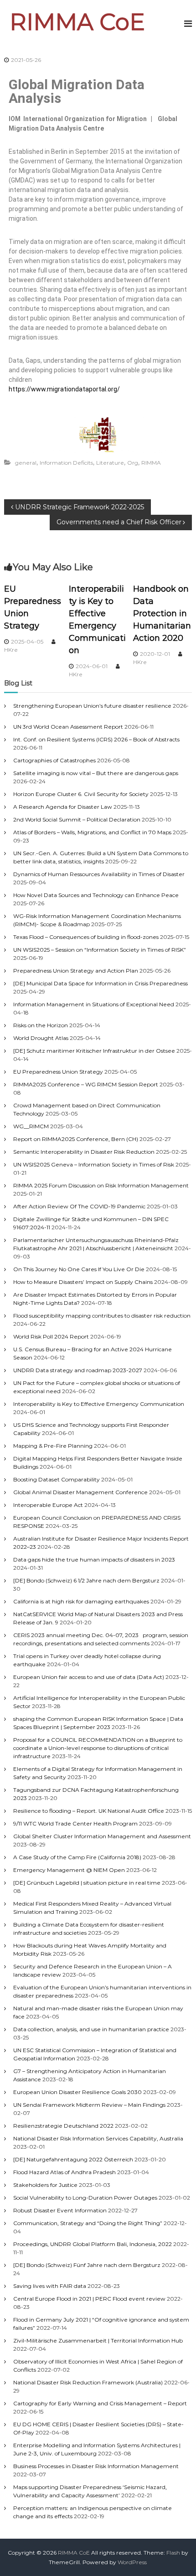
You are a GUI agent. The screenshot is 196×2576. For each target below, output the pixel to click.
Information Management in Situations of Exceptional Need (94, 1004)
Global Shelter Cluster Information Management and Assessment (102, 1836)
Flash (173, 2553)
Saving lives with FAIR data (50, 2286)
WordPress (132, 2562)
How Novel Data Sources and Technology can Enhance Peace (96, 895)
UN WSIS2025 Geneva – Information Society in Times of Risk (94, 1164)
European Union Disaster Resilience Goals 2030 (77, 2092)
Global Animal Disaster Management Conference (80, 1492)
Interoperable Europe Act (48, 1505)
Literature (110, 463)
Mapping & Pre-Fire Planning (53, 1446)
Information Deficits (66, 463)
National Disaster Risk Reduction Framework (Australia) (88, 2382)
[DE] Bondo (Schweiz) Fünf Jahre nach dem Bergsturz (87, 2265)
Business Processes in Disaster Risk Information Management (96, 2466)
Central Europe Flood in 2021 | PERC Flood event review (89, 2299)
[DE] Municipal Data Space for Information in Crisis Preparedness (101, 983)
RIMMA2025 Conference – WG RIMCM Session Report (86, 1084)
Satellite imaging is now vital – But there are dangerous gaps (96, 773)
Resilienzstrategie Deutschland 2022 (63, 2126)
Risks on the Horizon (41, 1025)
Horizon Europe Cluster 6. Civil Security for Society (81, 794)
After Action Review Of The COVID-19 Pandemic (79, 1206)
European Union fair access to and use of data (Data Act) (89, 1677)
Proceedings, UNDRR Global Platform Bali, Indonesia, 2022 (93, 2244)
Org (133, 463)
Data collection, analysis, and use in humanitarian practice (91, 2029)
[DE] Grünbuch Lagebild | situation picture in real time (87, 1883)
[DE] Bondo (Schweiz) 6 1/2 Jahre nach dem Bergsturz (86, 1580)
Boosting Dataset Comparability (57, 1479)
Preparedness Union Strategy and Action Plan (76, 971)
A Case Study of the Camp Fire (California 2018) (77, 1857)
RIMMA (151, 463)
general (26, 463)
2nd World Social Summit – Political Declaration (77, 819)
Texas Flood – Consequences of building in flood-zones (86, 937)
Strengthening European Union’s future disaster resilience (92, 706)
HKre (11, 650)
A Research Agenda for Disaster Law (63, 807)
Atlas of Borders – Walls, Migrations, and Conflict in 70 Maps (92, 832)
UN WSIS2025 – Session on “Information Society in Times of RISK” (100, 950)
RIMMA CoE (77, 22)
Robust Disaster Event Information (60, 2210)
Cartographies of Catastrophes (54, 760)
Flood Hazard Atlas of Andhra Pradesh (64, 2172)
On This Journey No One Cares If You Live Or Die (79, 1269)
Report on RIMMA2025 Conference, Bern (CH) (76, 1139)
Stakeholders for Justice (45, 2185)
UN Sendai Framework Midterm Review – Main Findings (89, 2105)
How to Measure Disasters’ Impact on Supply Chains (83, 1282)
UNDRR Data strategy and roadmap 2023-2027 (78, 1370)
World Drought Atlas (41, 1038)
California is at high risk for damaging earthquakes (81, 1601)
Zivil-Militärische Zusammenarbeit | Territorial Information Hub (98, 2340)
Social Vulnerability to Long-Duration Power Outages (85, 2198)
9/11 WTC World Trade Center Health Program (75, 1823)
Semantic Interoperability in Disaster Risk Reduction (84, 1152)
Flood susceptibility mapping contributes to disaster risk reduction (102, 1316)
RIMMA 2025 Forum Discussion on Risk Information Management (101, 1185)
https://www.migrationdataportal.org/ (64, 389)
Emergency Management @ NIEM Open (69, 1870)
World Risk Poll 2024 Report (51, 1336)
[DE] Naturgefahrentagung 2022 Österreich (73, 2159)
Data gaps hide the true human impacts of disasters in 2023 (94, 1559)
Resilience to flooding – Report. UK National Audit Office (89, 1811)
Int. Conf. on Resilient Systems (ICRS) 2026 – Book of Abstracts (96, 739)
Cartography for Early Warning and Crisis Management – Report (100, 2403)
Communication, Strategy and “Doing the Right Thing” (88, 2223)
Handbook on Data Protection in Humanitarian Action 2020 (162, 614)
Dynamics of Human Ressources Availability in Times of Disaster (99, 874)
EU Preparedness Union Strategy (58, 1072)
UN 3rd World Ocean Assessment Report (68, 727)
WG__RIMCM (31, 1126)
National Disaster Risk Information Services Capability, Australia (98, 2138)
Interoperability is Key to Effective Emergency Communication (99, 1404)
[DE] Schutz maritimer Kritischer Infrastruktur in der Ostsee (94, 1051)
